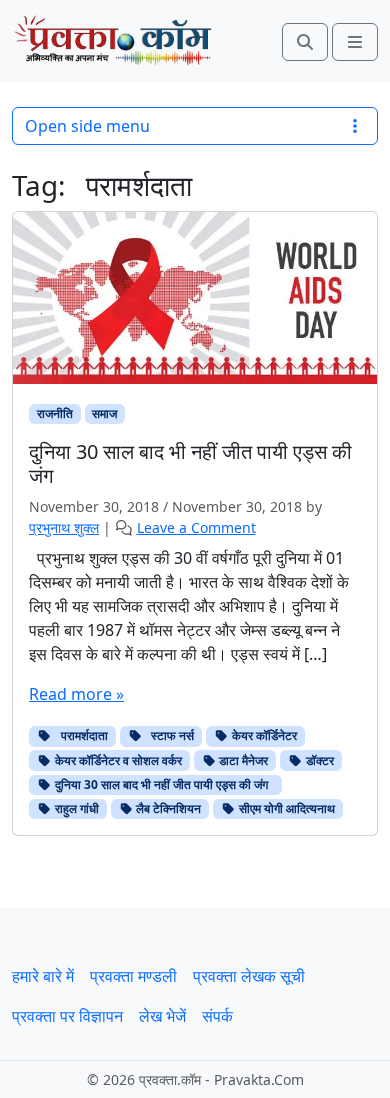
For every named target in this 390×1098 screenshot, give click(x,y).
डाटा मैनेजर (242, 760)
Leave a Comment (196, 527)
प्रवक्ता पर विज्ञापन (67, 1016)
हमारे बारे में (43, 976)
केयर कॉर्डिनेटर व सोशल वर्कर (117, 760)
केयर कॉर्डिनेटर (263, 735)
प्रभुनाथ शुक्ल (64, 527)
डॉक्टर (318, 760)
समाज (104, 413)
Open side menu (87, 126)
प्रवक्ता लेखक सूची (249, 976)
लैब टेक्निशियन (167, 808)
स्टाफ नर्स (168, 735)
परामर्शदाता (80, 735)
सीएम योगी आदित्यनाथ (285, 808)
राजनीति (55, 413)
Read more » (76, 694)
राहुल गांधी (75, 808)
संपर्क (217, 1016)
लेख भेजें (162, 1016)
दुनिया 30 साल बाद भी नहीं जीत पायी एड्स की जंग (163, 784)
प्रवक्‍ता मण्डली (133, 976)
